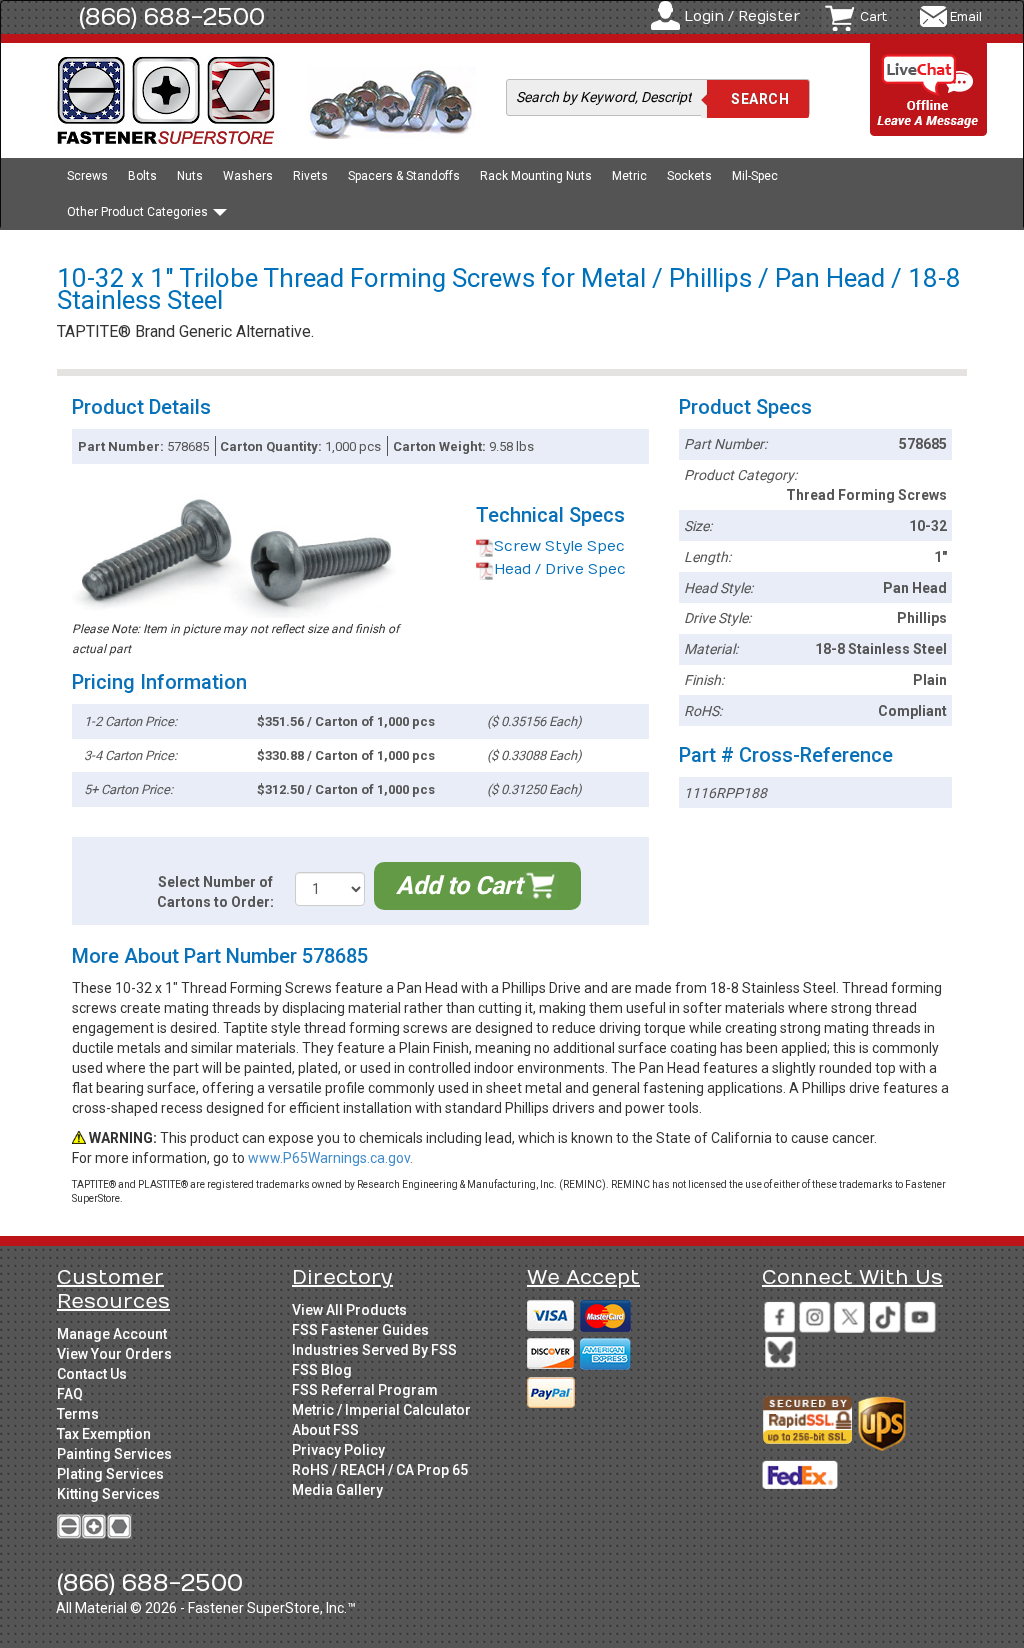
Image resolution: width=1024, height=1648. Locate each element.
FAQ (70, 1394)
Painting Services (114, 1454)
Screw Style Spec (559, 546)
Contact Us (92, 1374)
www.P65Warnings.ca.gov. (330, 1158)
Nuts (190, 176)
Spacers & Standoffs (404, 176)
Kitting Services (108, 1494)
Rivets (310, 176)
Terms (78, 1414)
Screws (87, 176)
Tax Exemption (104, 1434)
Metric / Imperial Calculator (381, 1410)
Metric (629, 176)
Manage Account (112, 1334)
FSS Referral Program (365, 1390)
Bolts (142, 176)
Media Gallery (337, 1490)
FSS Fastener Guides (360, 1330)
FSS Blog (322, 1370)
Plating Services (110, 1474)
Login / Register (742, 16)
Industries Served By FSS (374, 1350)
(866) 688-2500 (172, 17)
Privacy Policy (338, 1450)
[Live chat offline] (929, 90)
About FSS (325, 1430)
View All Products (349, 1310)
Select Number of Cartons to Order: (215, 892)
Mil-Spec (755, 176)
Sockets (689, 176)
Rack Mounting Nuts (536, 176)
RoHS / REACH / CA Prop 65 (380, 1470)
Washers (248, 176)
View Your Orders (114, 1354)
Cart (873, 17)
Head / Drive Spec (560, 569)
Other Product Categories (139, 212)
